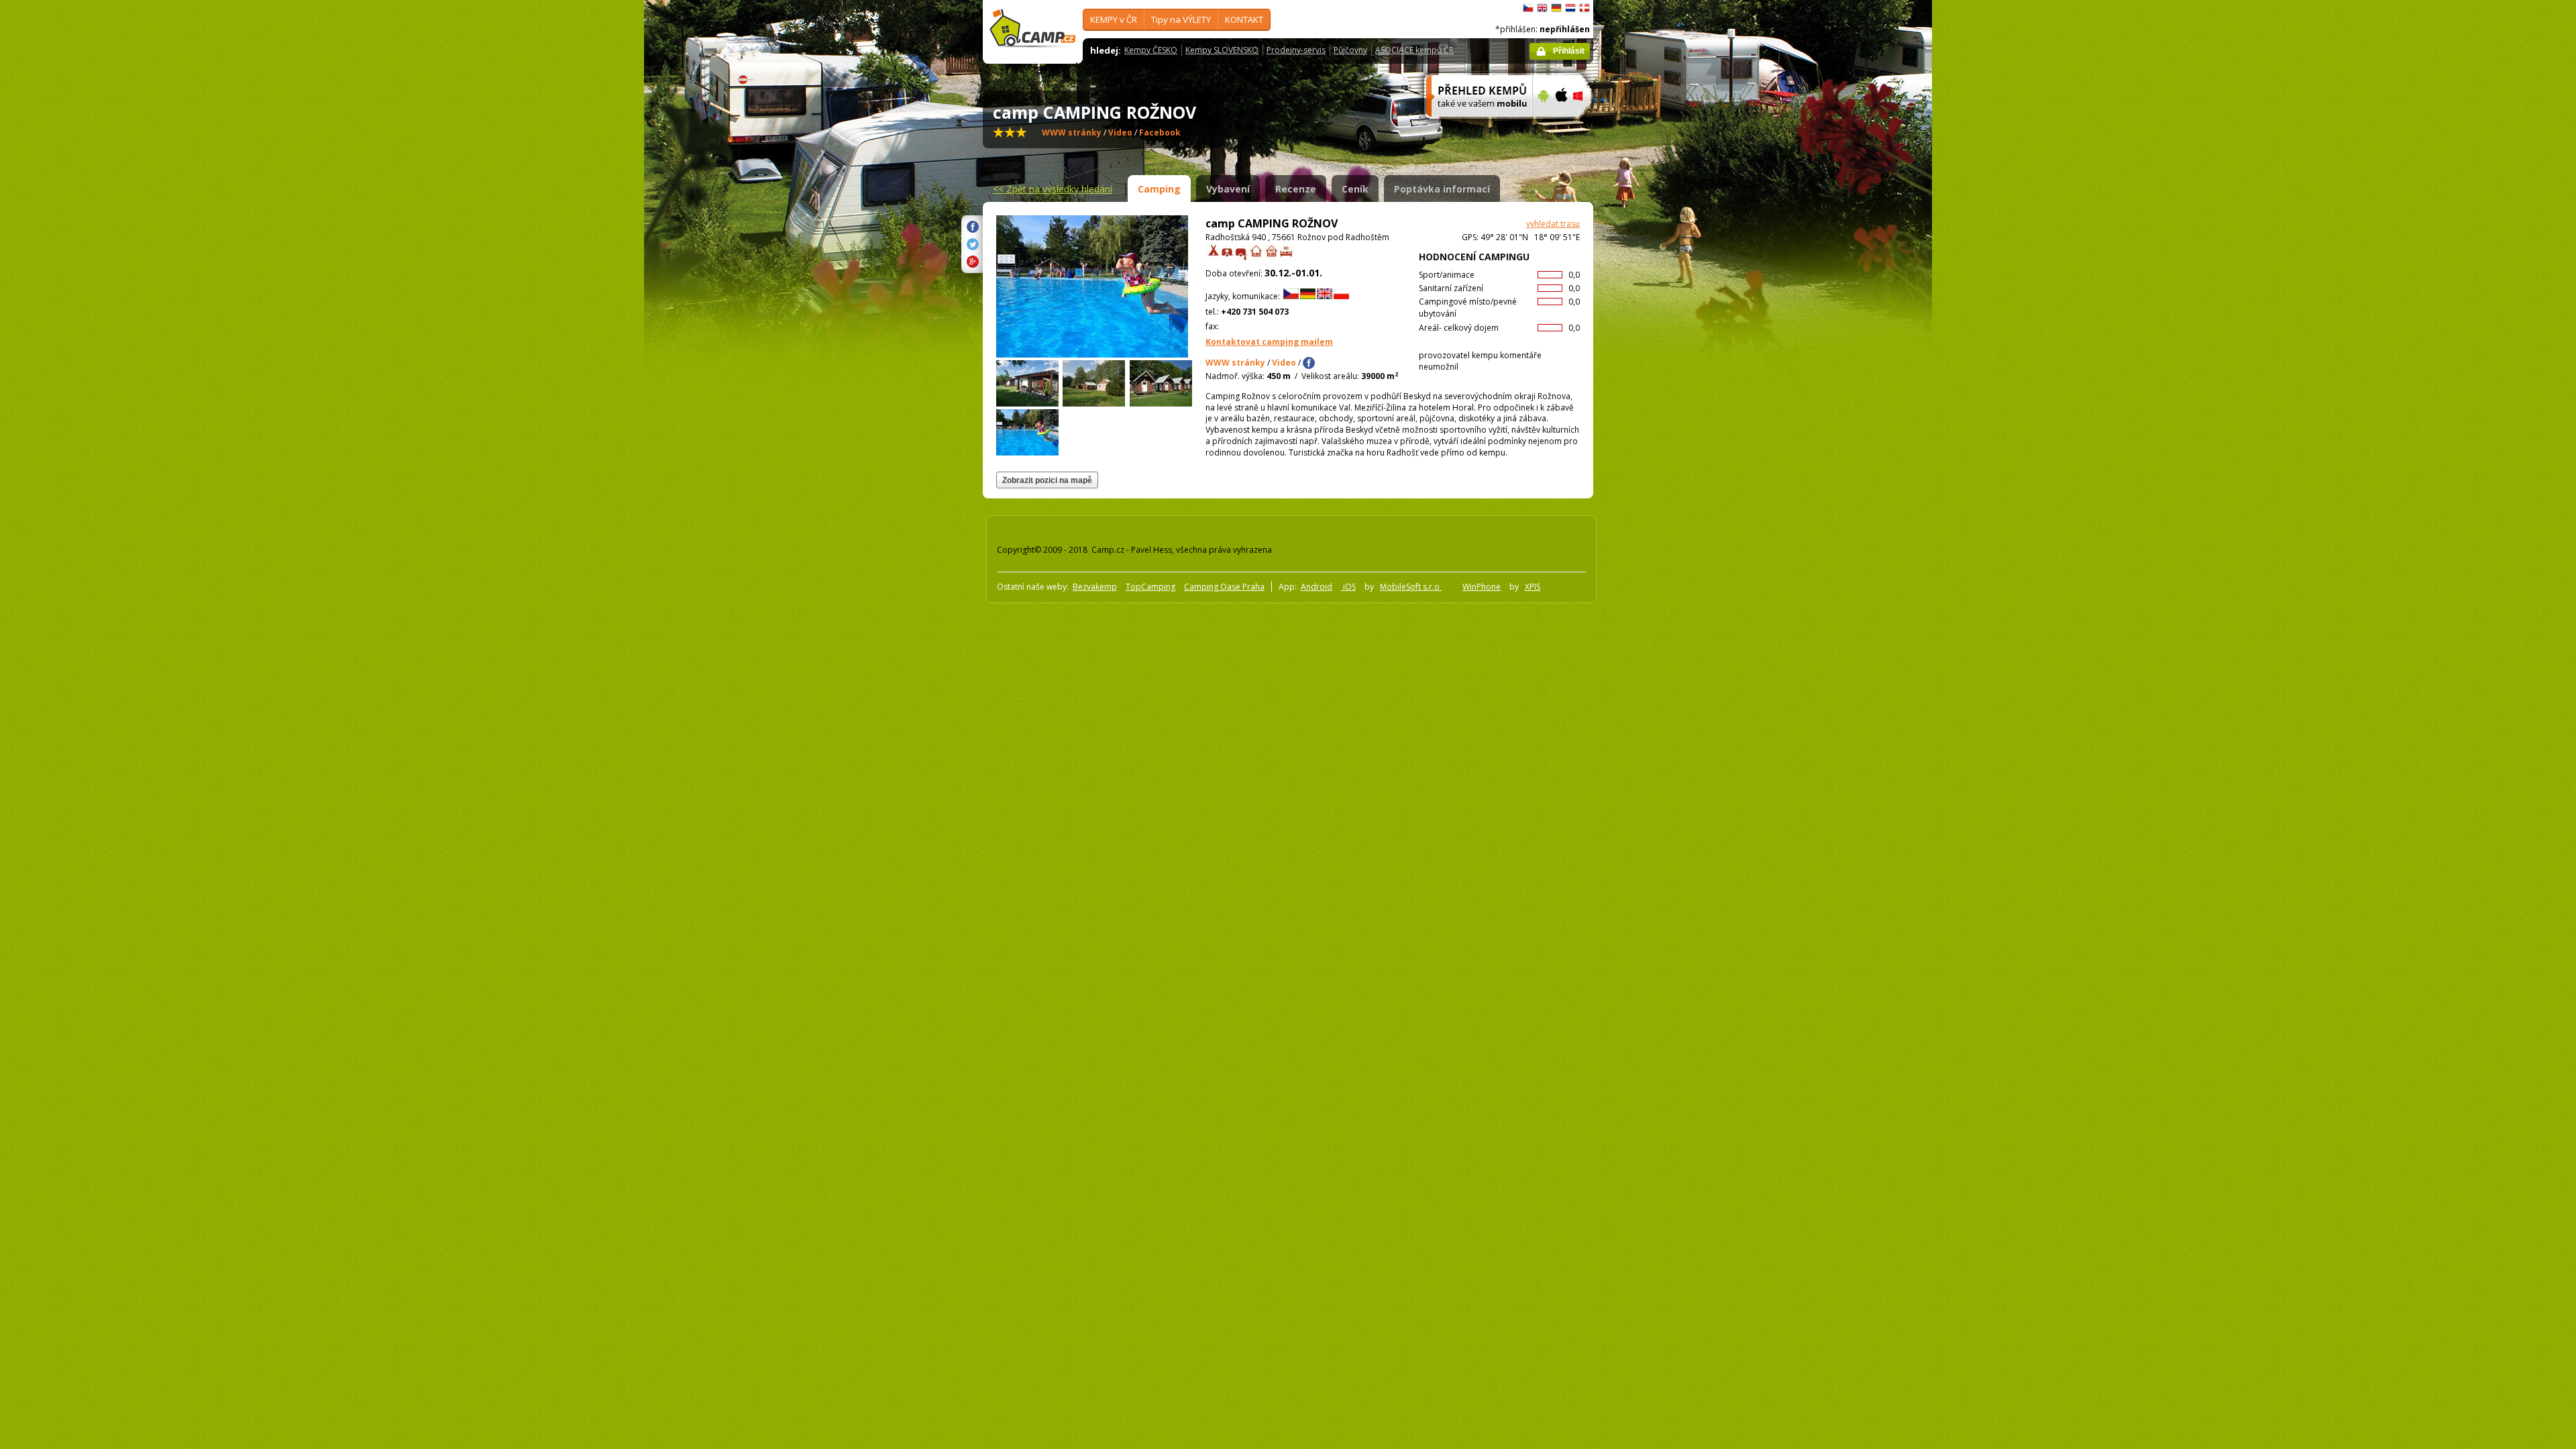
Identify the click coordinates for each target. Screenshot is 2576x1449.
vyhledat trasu (1553, 224)
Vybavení (1228, 189)
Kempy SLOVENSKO (1222, 50)
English (1542, 8)
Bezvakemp (1095, 587)
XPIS (1533, 587)
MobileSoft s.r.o (1411, 587)
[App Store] (1561, 125)
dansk (1585, 8)
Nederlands (1570, 8)
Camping (1159, 189)
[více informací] (1473, 125)
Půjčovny (1350, 50)
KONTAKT (1244, 19)
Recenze (1296, 189)
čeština (1528, 8)
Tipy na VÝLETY (1181, 19)
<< (1053, 189)
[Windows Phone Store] (1586, 125)
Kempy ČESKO (1151, 50)
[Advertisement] (1650, 403)
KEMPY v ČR (1114, 19)
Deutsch (1556, 8)
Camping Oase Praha (1224, 587)
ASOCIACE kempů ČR (1414, 50)
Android (1317, 587)
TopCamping (1150, 587)
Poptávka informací (1442, 189)
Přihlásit (1569, 51)
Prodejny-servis (1296, 50)
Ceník (1355, 189)
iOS (1348, 587)
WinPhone (1482, 587)
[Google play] (1542, 125)
